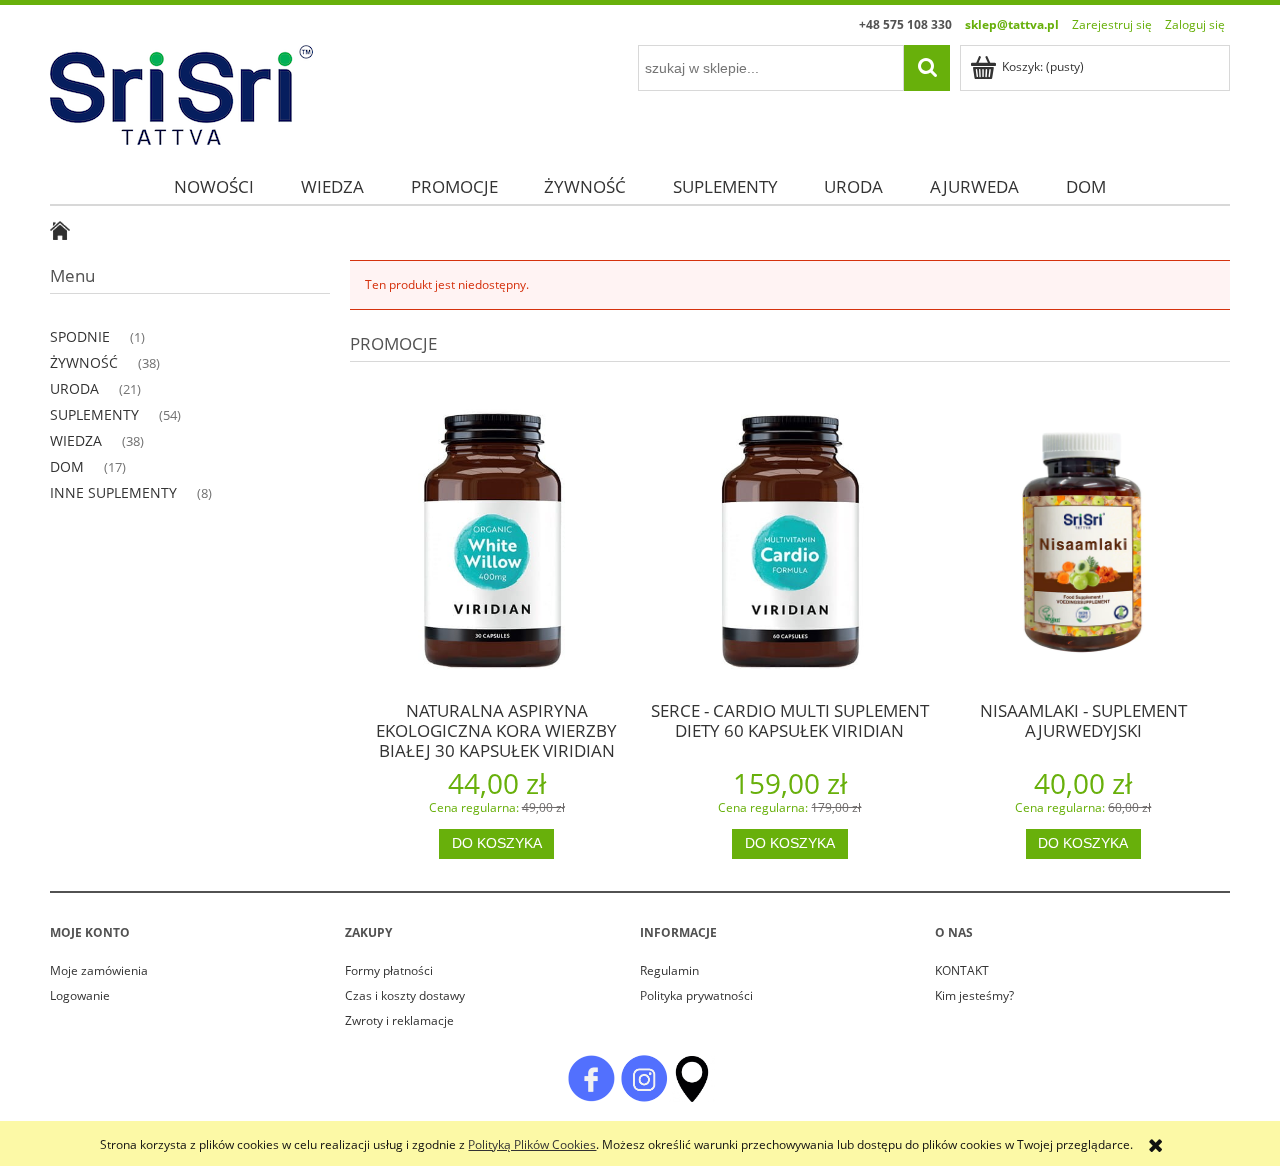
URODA (74, 388)
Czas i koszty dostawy (405, 995)
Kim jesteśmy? (974, 995)
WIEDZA (76, 440)
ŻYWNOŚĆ (84, 362)
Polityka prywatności (696, 995)
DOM (67, 466)
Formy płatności (389, 970)
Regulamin (669, 970)
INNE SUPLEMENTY (113, 492)
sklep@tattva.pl (1012, 24)
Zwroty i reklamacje (399, 1020)
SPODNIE (80, 336)
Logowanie (80, 995)
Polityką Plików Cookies (532, 1144)
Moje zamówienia (99, 970)
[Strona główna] (181, 91)
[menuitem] (214, 186)
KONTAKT (962, 970)
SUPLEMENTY (94, 414)
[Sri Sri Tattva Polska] (591, 1077)
